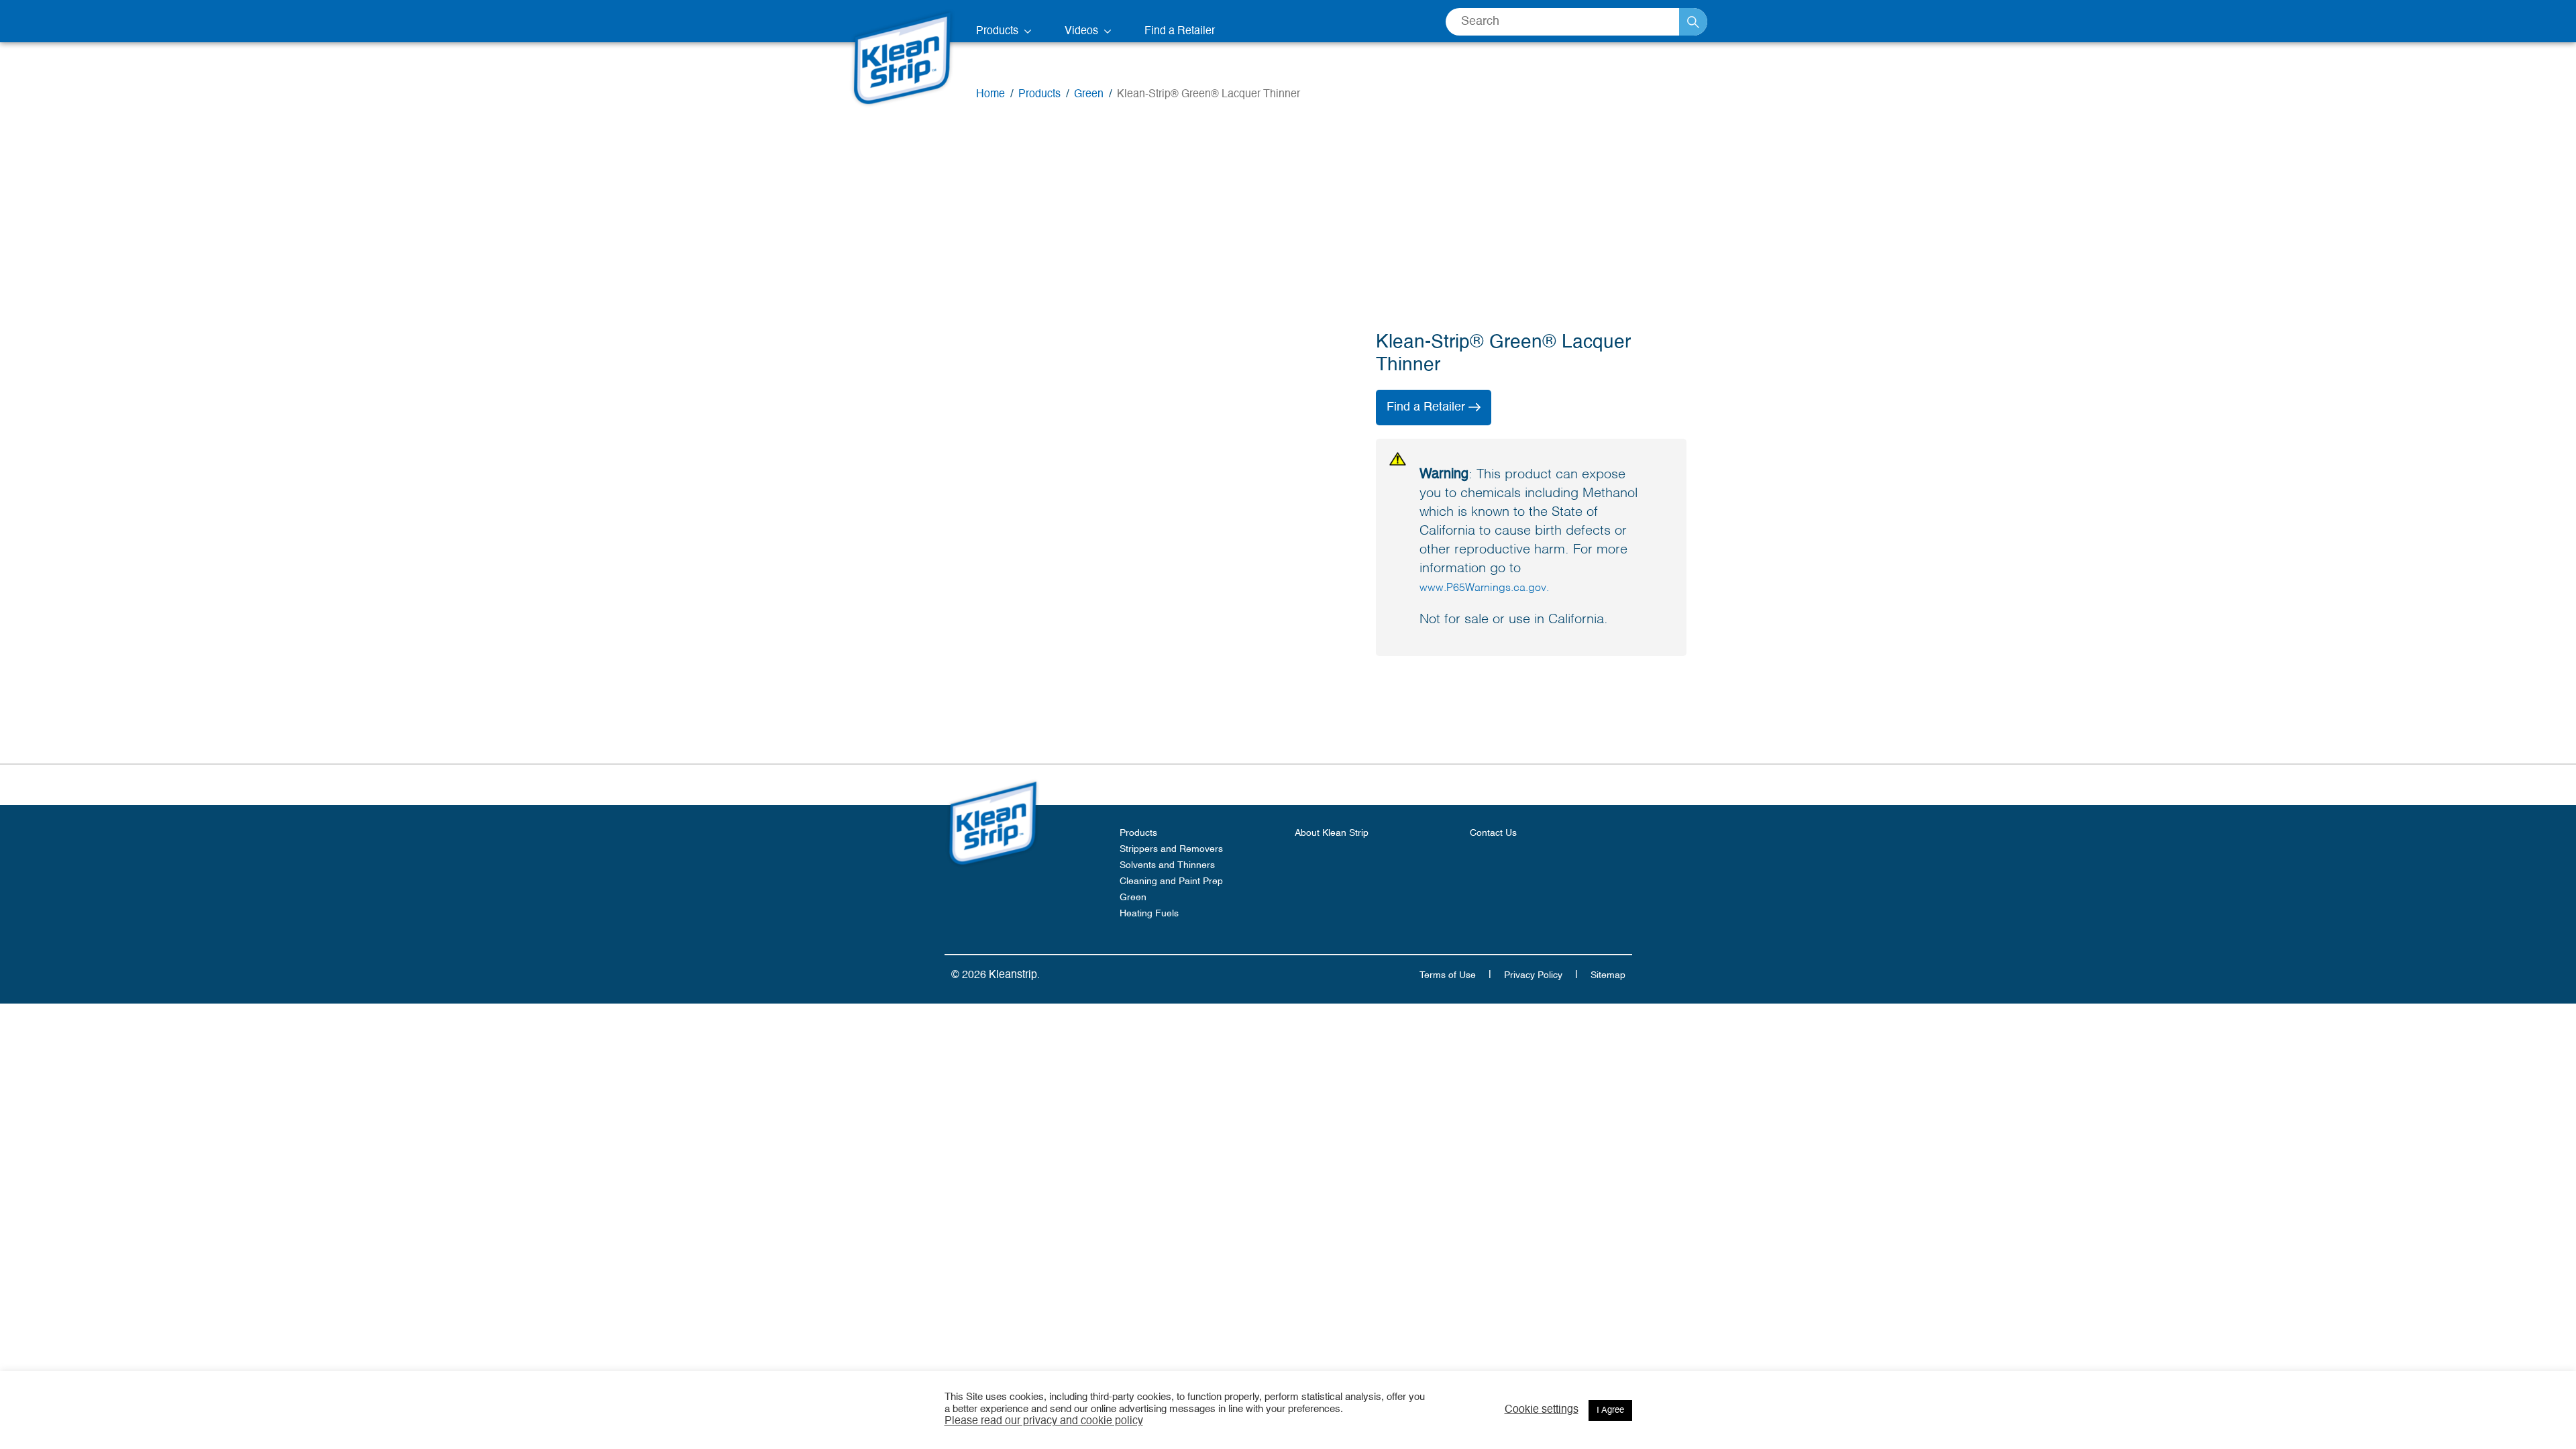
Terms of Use (1448, 975)
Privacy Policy (1533, 975)
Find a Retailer (1180, 32)
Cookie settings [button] (1542, 1410)
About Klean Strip (1332, 833)
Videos (1083, 32)
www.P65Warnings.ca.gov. (1484, 588)
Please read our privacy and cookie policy (1044, 1421)
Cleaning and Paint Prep (1171, 881)
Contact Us (1493, 833)
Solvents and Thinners (1167, 865)
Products (999, 32)
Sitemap (1608, 975)
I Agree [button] (1610, 1410)
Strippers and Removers (1171, 849)
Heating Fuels (1149, 914)
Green (1133, 898)
